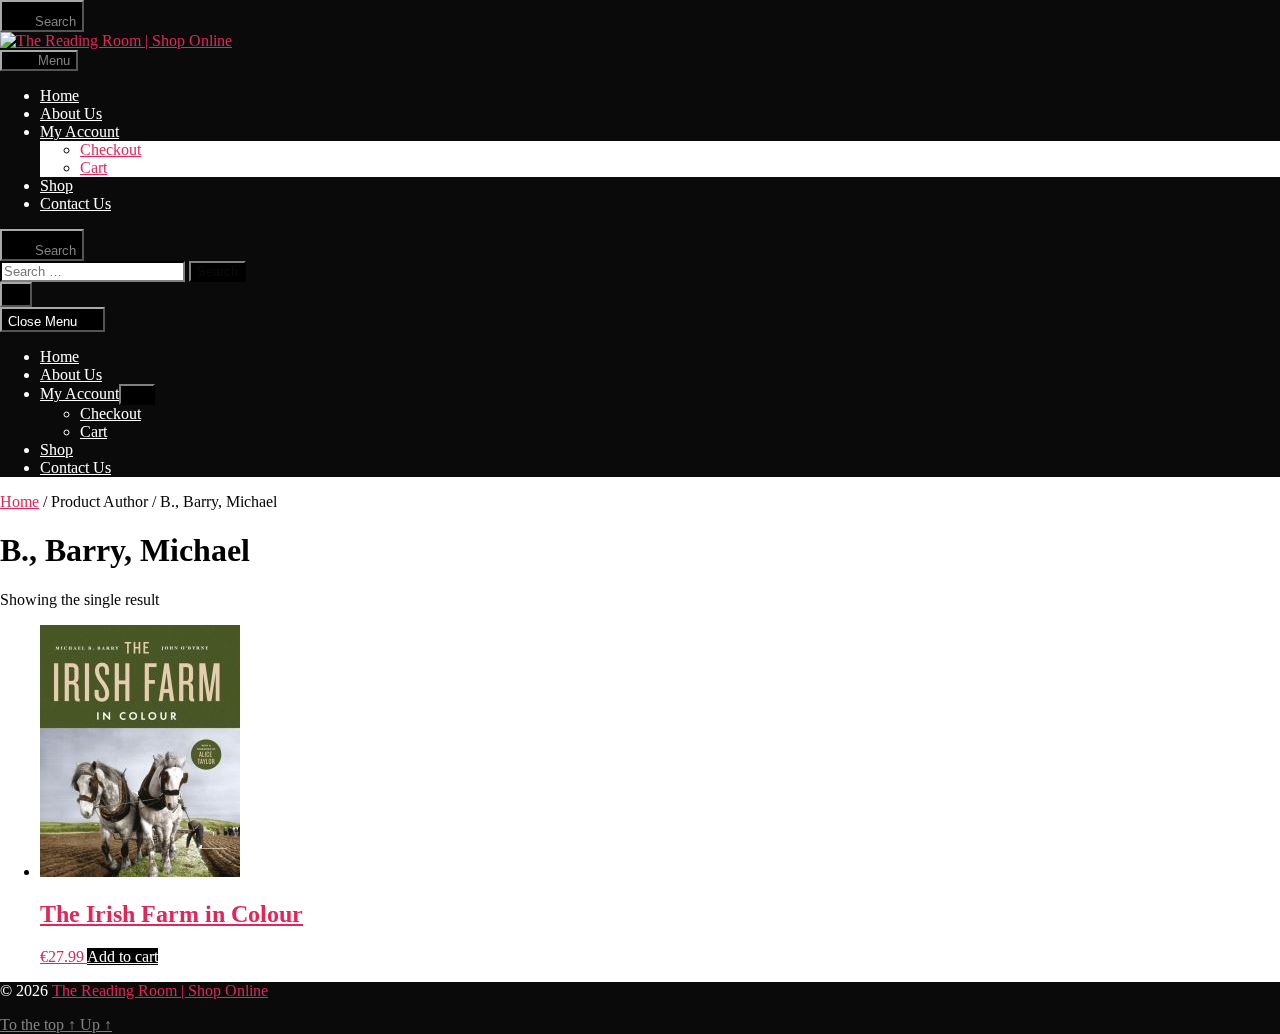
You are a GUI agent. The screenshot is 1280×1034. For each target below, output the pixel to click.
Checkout (110, 149)
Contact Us (75, 203)
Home (59, 95)
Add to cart (122, 956)
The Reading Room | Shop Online (160, 990)
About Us (71, 113)
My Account (79, 131)
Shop (56, 185)
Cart (93, 167)
